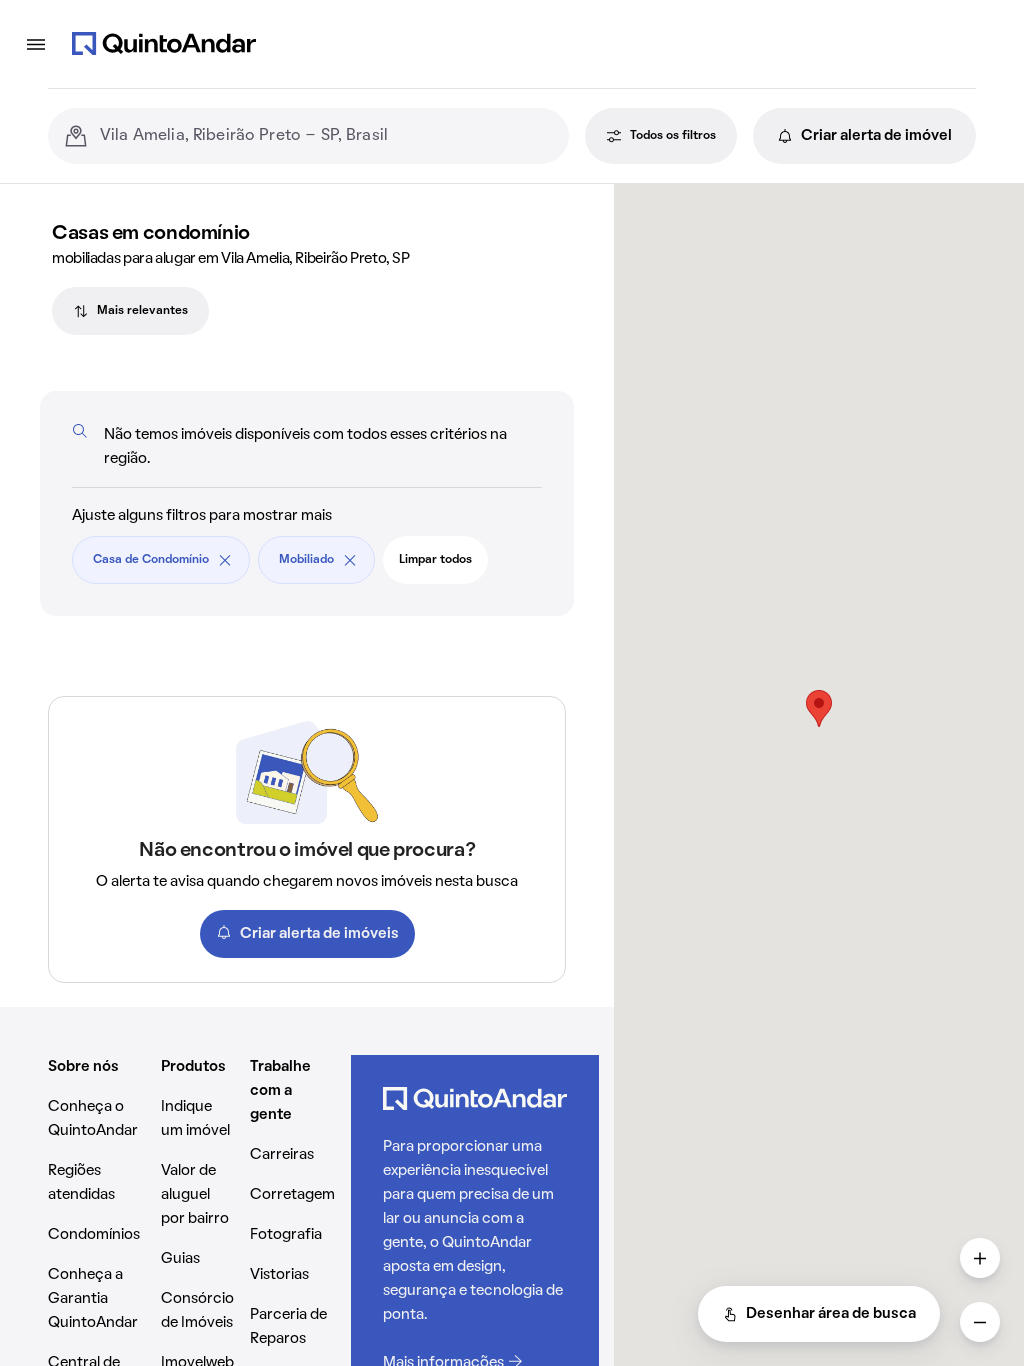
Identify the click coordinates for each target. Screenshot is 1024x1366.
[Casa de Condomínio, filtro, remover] (225, 560)
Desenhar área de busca (831, 1314)
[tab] (130, 311)
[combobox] (326, 136)
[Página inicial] (164, 44)
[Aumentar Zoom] (980, 1258)
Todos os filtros (673, 136)
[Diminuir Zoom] (980, 1322)
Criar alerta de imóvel (876, 136)
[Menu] (36, 44)
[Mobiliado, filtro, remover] (350, 560)
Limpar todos (435, 560)
